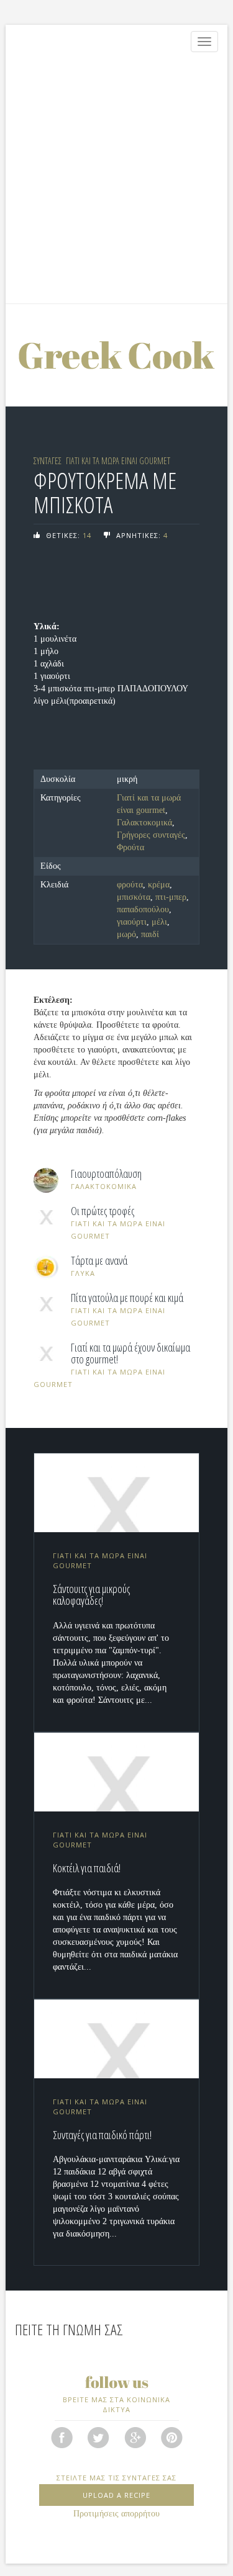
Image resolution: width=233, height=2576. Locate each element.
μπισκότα (134, 897)
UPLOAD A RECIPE (116, 2495)
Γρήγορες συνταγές (151, 835)
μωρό (126, 934)
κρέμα (159, 885)
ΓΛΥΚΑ (83, 1273)
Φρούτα (130, 847)
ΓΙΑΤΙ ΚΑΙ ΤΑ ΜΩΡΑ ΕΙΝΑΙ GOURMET (118, 461)
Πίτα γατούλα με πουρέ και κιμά (127, 1298)
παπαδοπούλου (143, 909)
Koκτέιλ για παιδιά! (87, 1868)
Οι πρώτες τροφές (103, 1211)
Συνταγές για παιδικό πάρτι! (102, 2135)
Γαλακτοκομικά (144, 823)
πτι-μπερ (171, 897)
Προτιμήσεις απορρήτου (116, 2514)
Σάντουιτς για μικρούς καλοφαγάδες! (91, 1595)
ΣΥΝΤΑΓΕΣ (48, 461)
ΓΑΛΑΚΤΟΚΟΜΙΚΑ (104, 1186)
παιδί (150, 934)
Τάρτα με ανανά (99, 1261)
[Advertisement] (116, 181)
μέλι (159, 922)
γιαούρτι (132, 922)
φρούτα (130, 885)
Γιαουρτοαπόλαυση (106, 1174)
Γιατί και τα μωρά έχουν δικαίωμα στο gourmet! (130, 1354)
